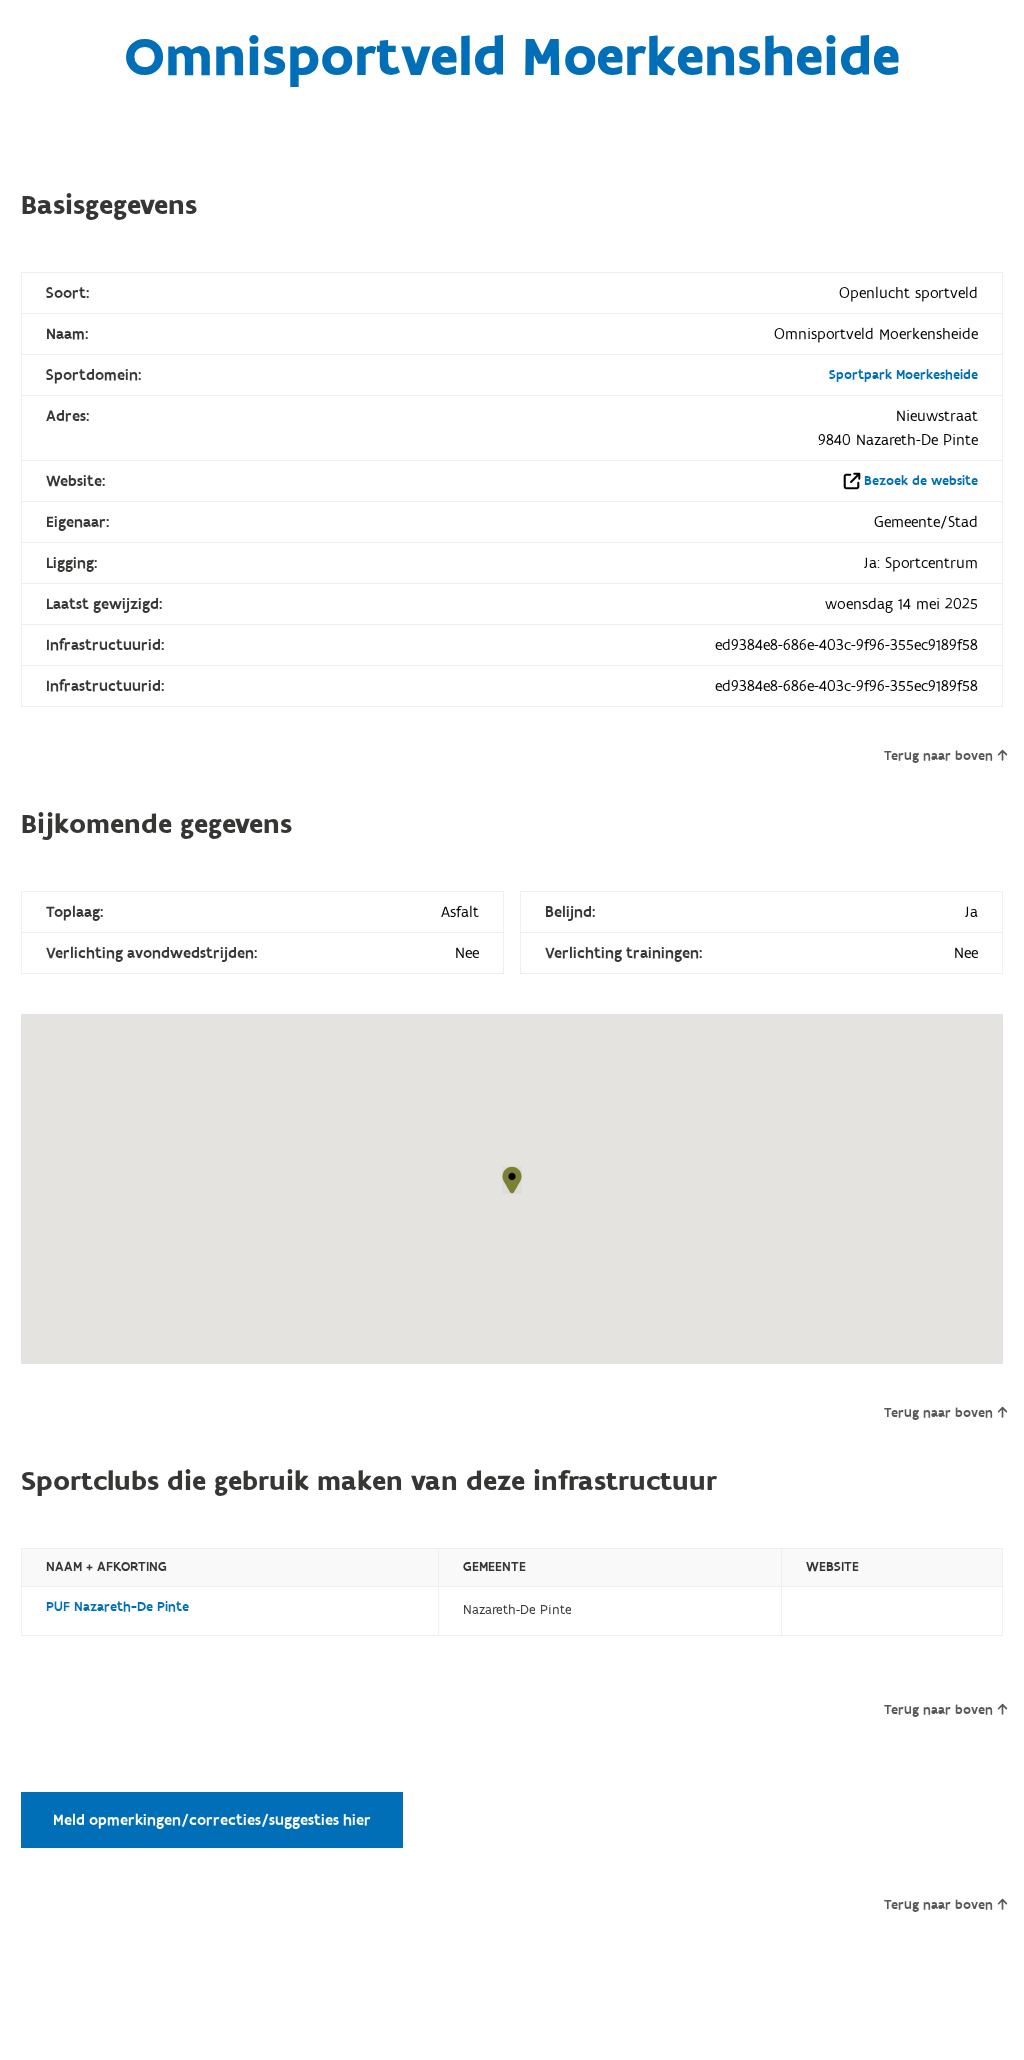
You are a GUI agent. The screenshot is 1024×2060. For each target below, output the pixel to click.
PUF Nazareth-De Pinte (117, 1607)
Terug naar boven (938, 756)
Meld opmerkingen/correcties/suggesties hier (212, 1820)
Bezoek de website (921, 481)
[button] (512, 1180)
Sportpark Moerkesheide (903, 375)
